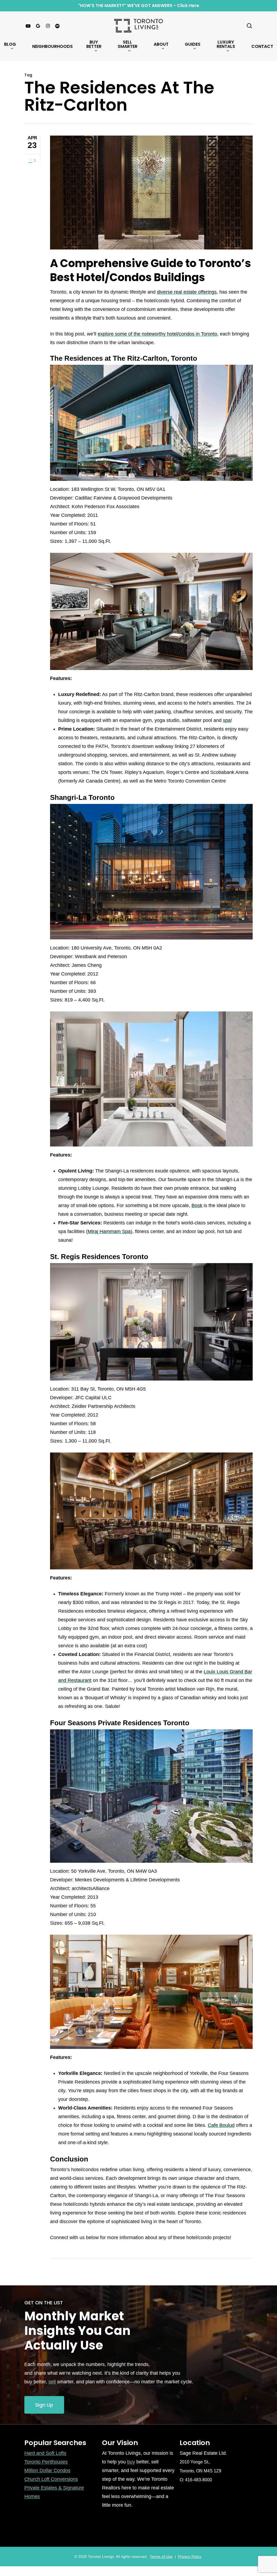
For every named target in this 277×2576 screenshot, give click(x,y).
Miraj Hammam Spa (109, 1231)
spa (227, 720)
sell (52, 2382)
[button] (44, 2405)
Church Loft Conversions (51, 2479)
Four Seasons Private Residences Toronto (120, 1723)
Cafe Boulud (221, 2125)
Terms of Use (161, 2557)
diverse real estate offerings (187, 292)
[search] (249, 26)
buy (131, 2462)
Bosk (197, 1205)
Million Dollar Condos (47, 2470)
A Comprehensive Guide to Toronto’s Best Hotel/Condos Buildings (151, 270)
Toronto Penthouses (46, 2462)
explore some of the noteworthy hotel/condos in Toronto (157, 334)
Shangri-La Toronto (82, 797)
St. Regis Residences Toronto (99, 1257)
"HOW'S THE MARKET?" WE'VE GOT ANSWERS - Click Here (138, 6)
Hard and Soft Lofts (45, 2453)
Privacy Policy (190, 2557)
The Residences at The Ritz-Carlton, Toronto (124, 358)
